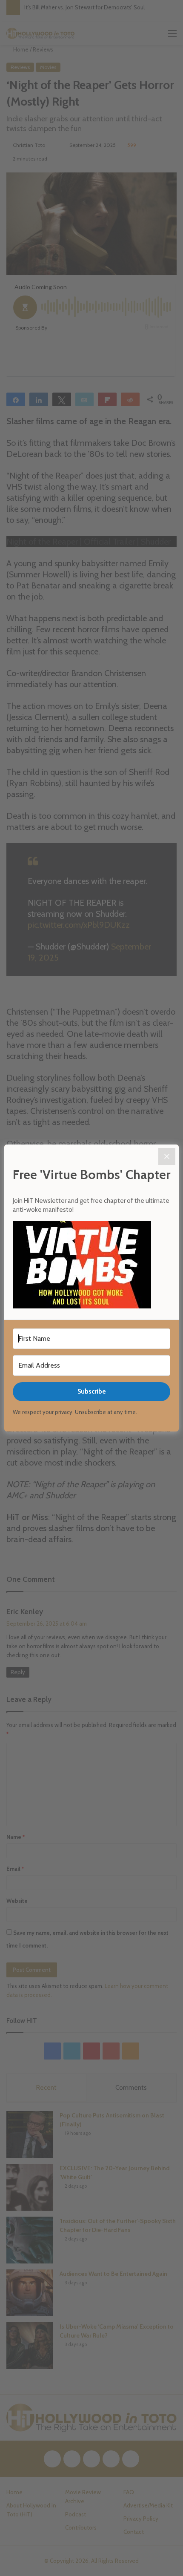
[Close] (167, 1156)
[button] (91, 1266)
